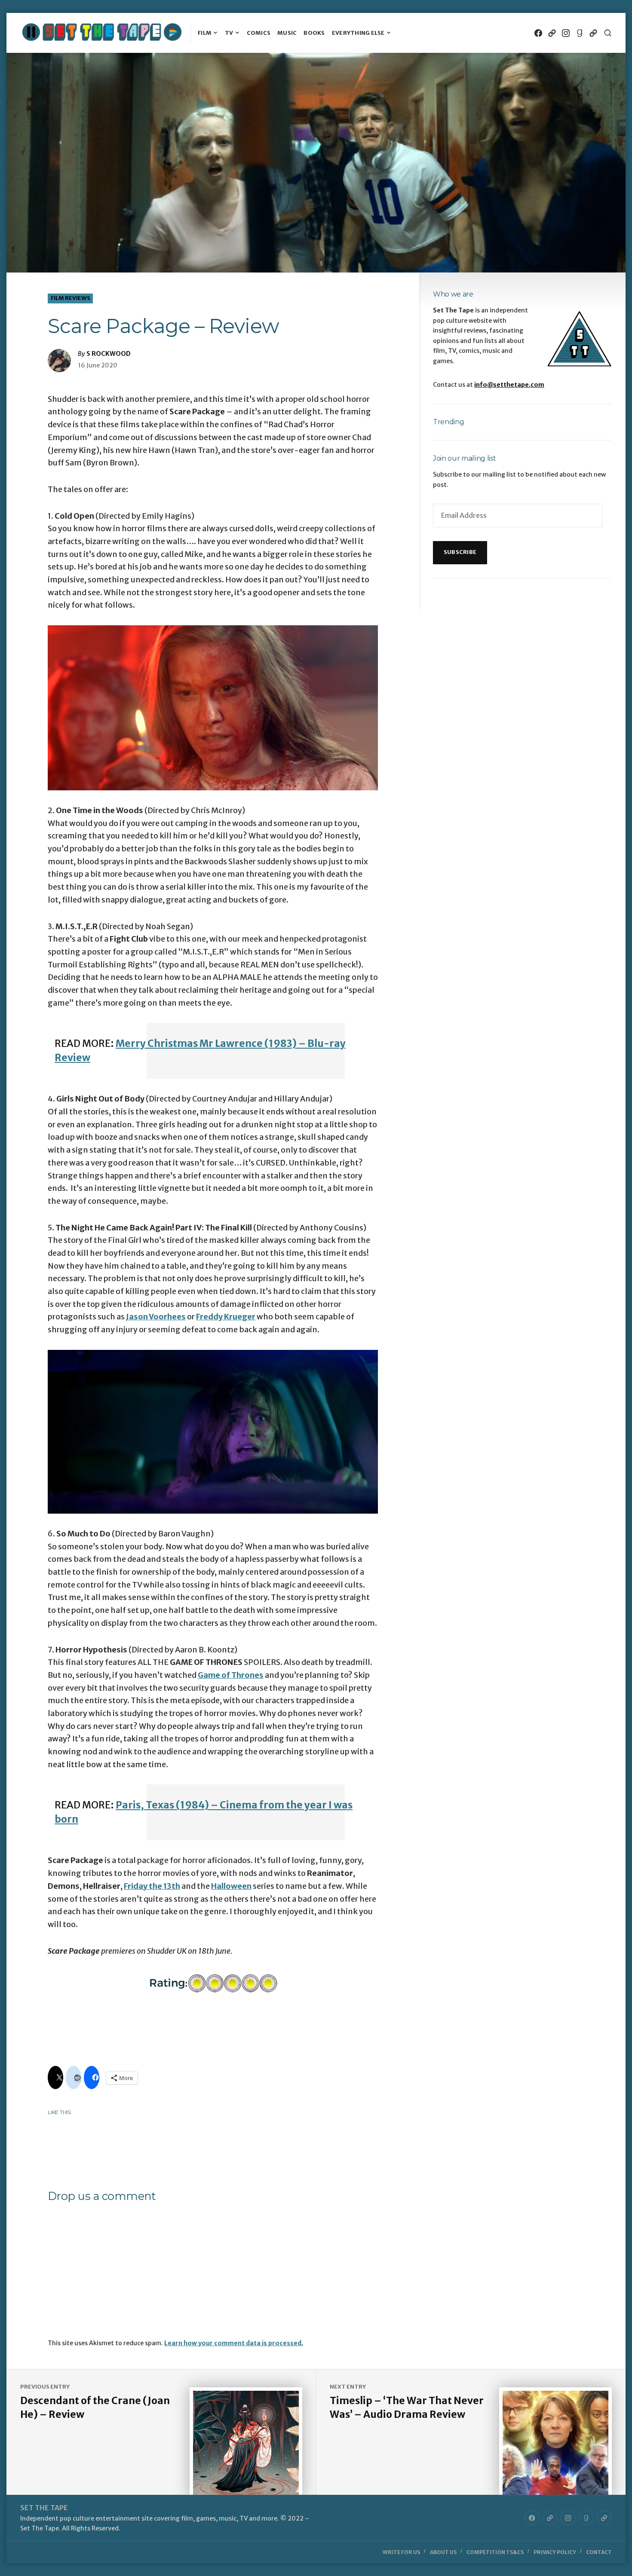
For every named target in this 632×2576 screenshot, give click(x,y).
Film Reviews (71, 298)
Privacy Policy (555, 2552)
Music (287, 33)
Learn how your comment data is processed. (234, 2343)
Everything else (358, 33)
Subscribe (460, 552)
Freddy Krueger (226, 1317)
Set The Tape (44, 2508)
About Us (443, 2552)
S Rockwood (109, 354)
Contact (599, 2552)
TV (229, 33)
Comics (259, 33)
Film (205, 33)
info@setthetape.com (509, 385)
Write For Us (401, 2552)
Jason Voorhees (156, 1317)
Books (314, 33)
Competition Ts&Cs (495, 2552)
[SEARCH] (608, 33)
